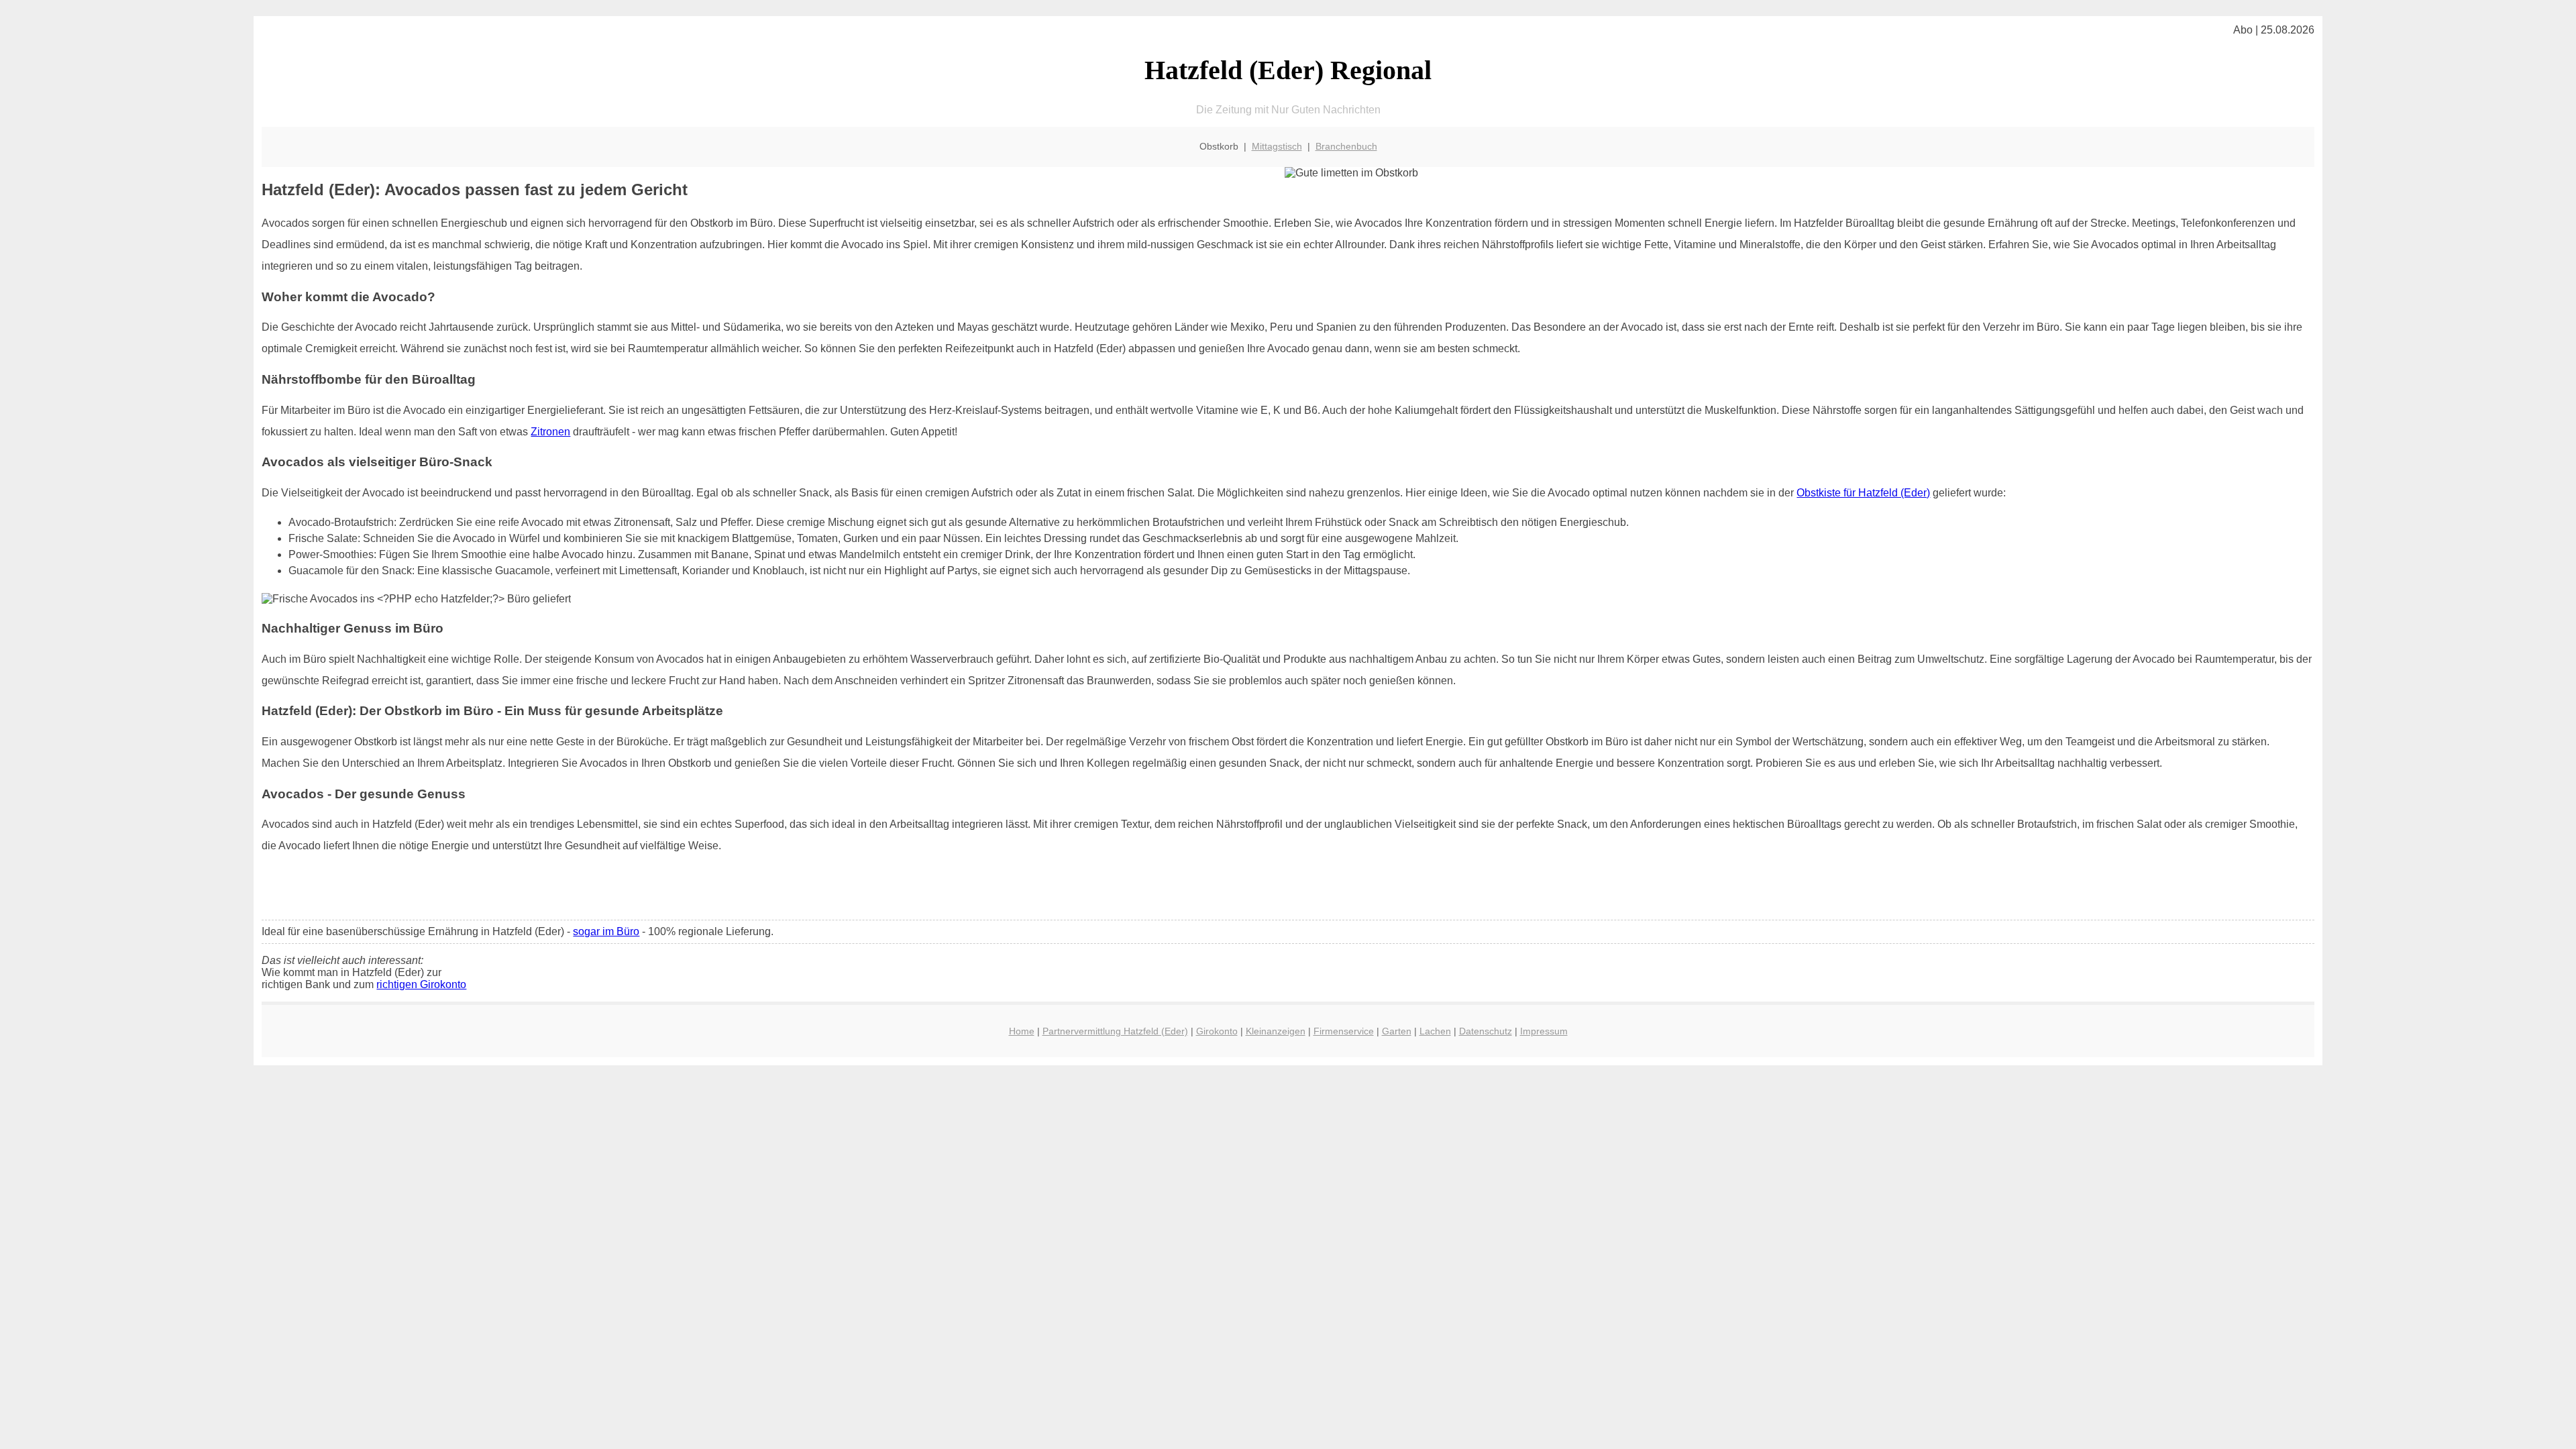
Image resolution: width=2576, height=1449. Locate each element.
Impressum (1544, 1031)
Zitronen (550, 432)
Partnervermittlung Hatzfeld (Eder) (1115, 1031)
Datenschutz (1486, 1031)
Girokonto (1217, 1031)
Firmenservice (1344, 1031)
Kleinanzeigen (1276, 1031)
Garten (1397, 1031)
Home (1022, 1031)
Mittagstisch (1277, 146)
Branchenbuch (1346, 146)
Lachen (1435, 1031)
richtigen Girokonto (421, 984)
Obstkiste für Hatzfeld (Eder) (1863, 493)
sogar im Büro (606, 931)
